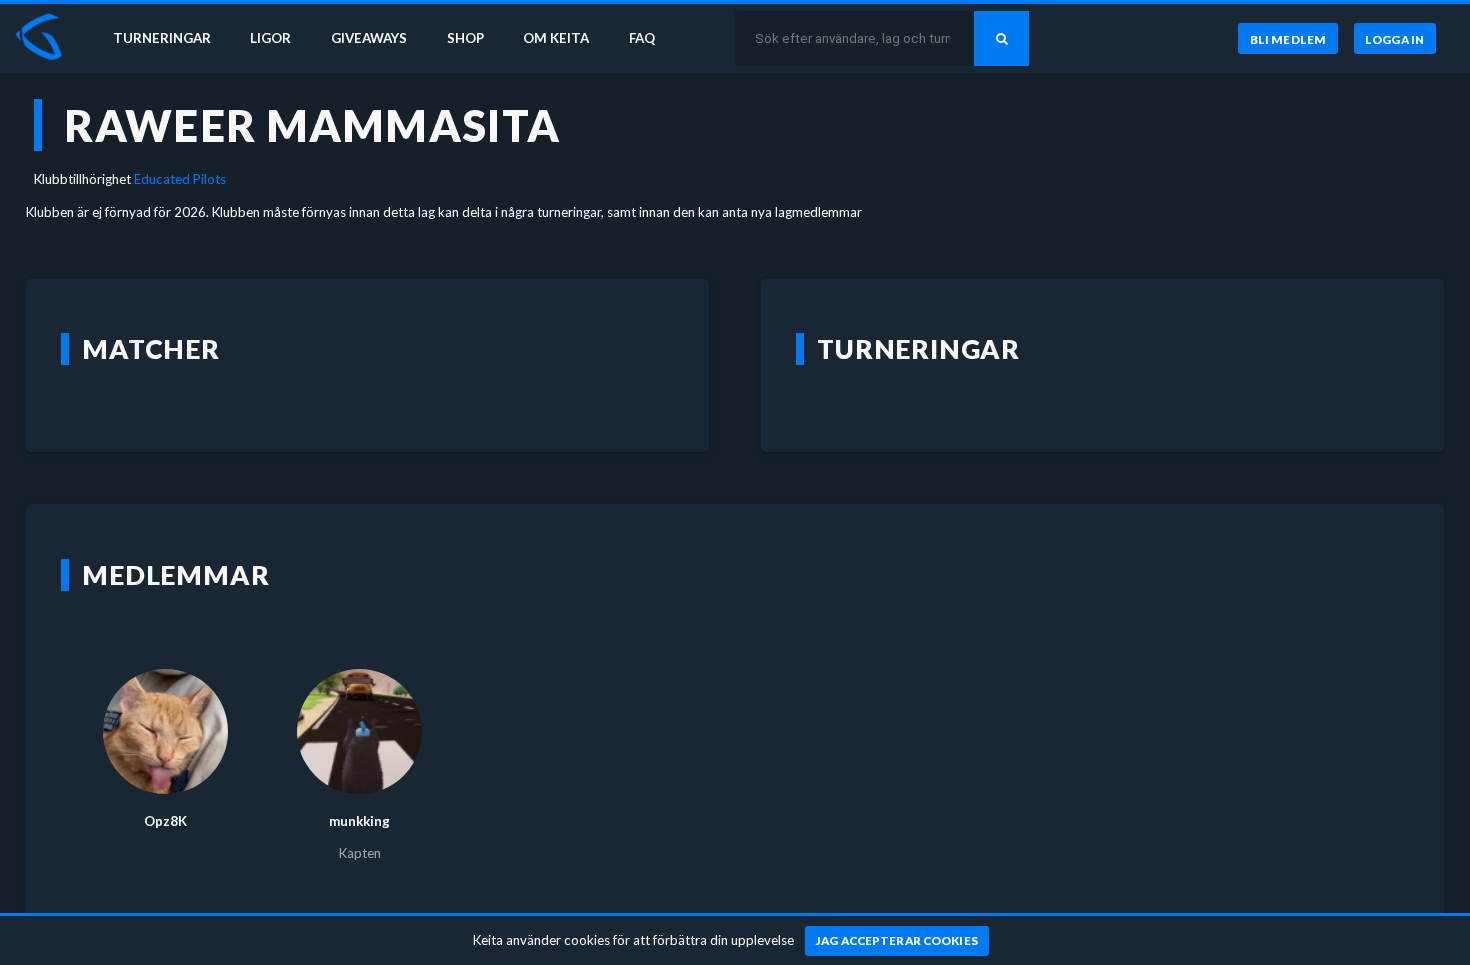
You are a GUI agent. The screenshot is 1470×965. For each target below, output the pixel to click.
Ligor (270, 38)
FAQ (642, 38)
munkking (359, 821)
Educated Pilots (180, 179)
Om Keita (556, 38)
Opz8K (165, 821)
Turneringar (162, 38)
